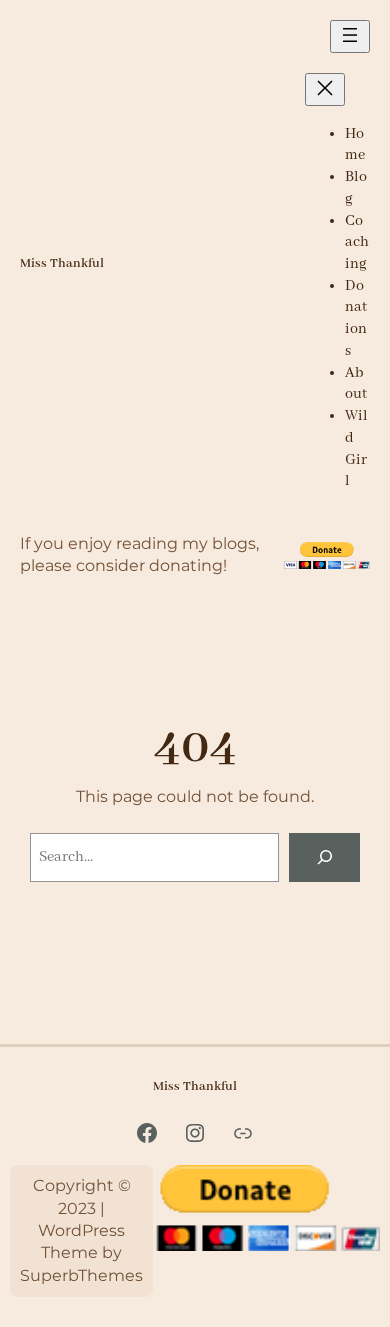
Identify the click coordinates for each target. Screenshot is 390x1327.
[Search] (324, 857)
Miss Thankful (62, 263)
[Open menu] (350, 36)
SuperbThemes (81, 1275)
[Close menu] (325, 89)
